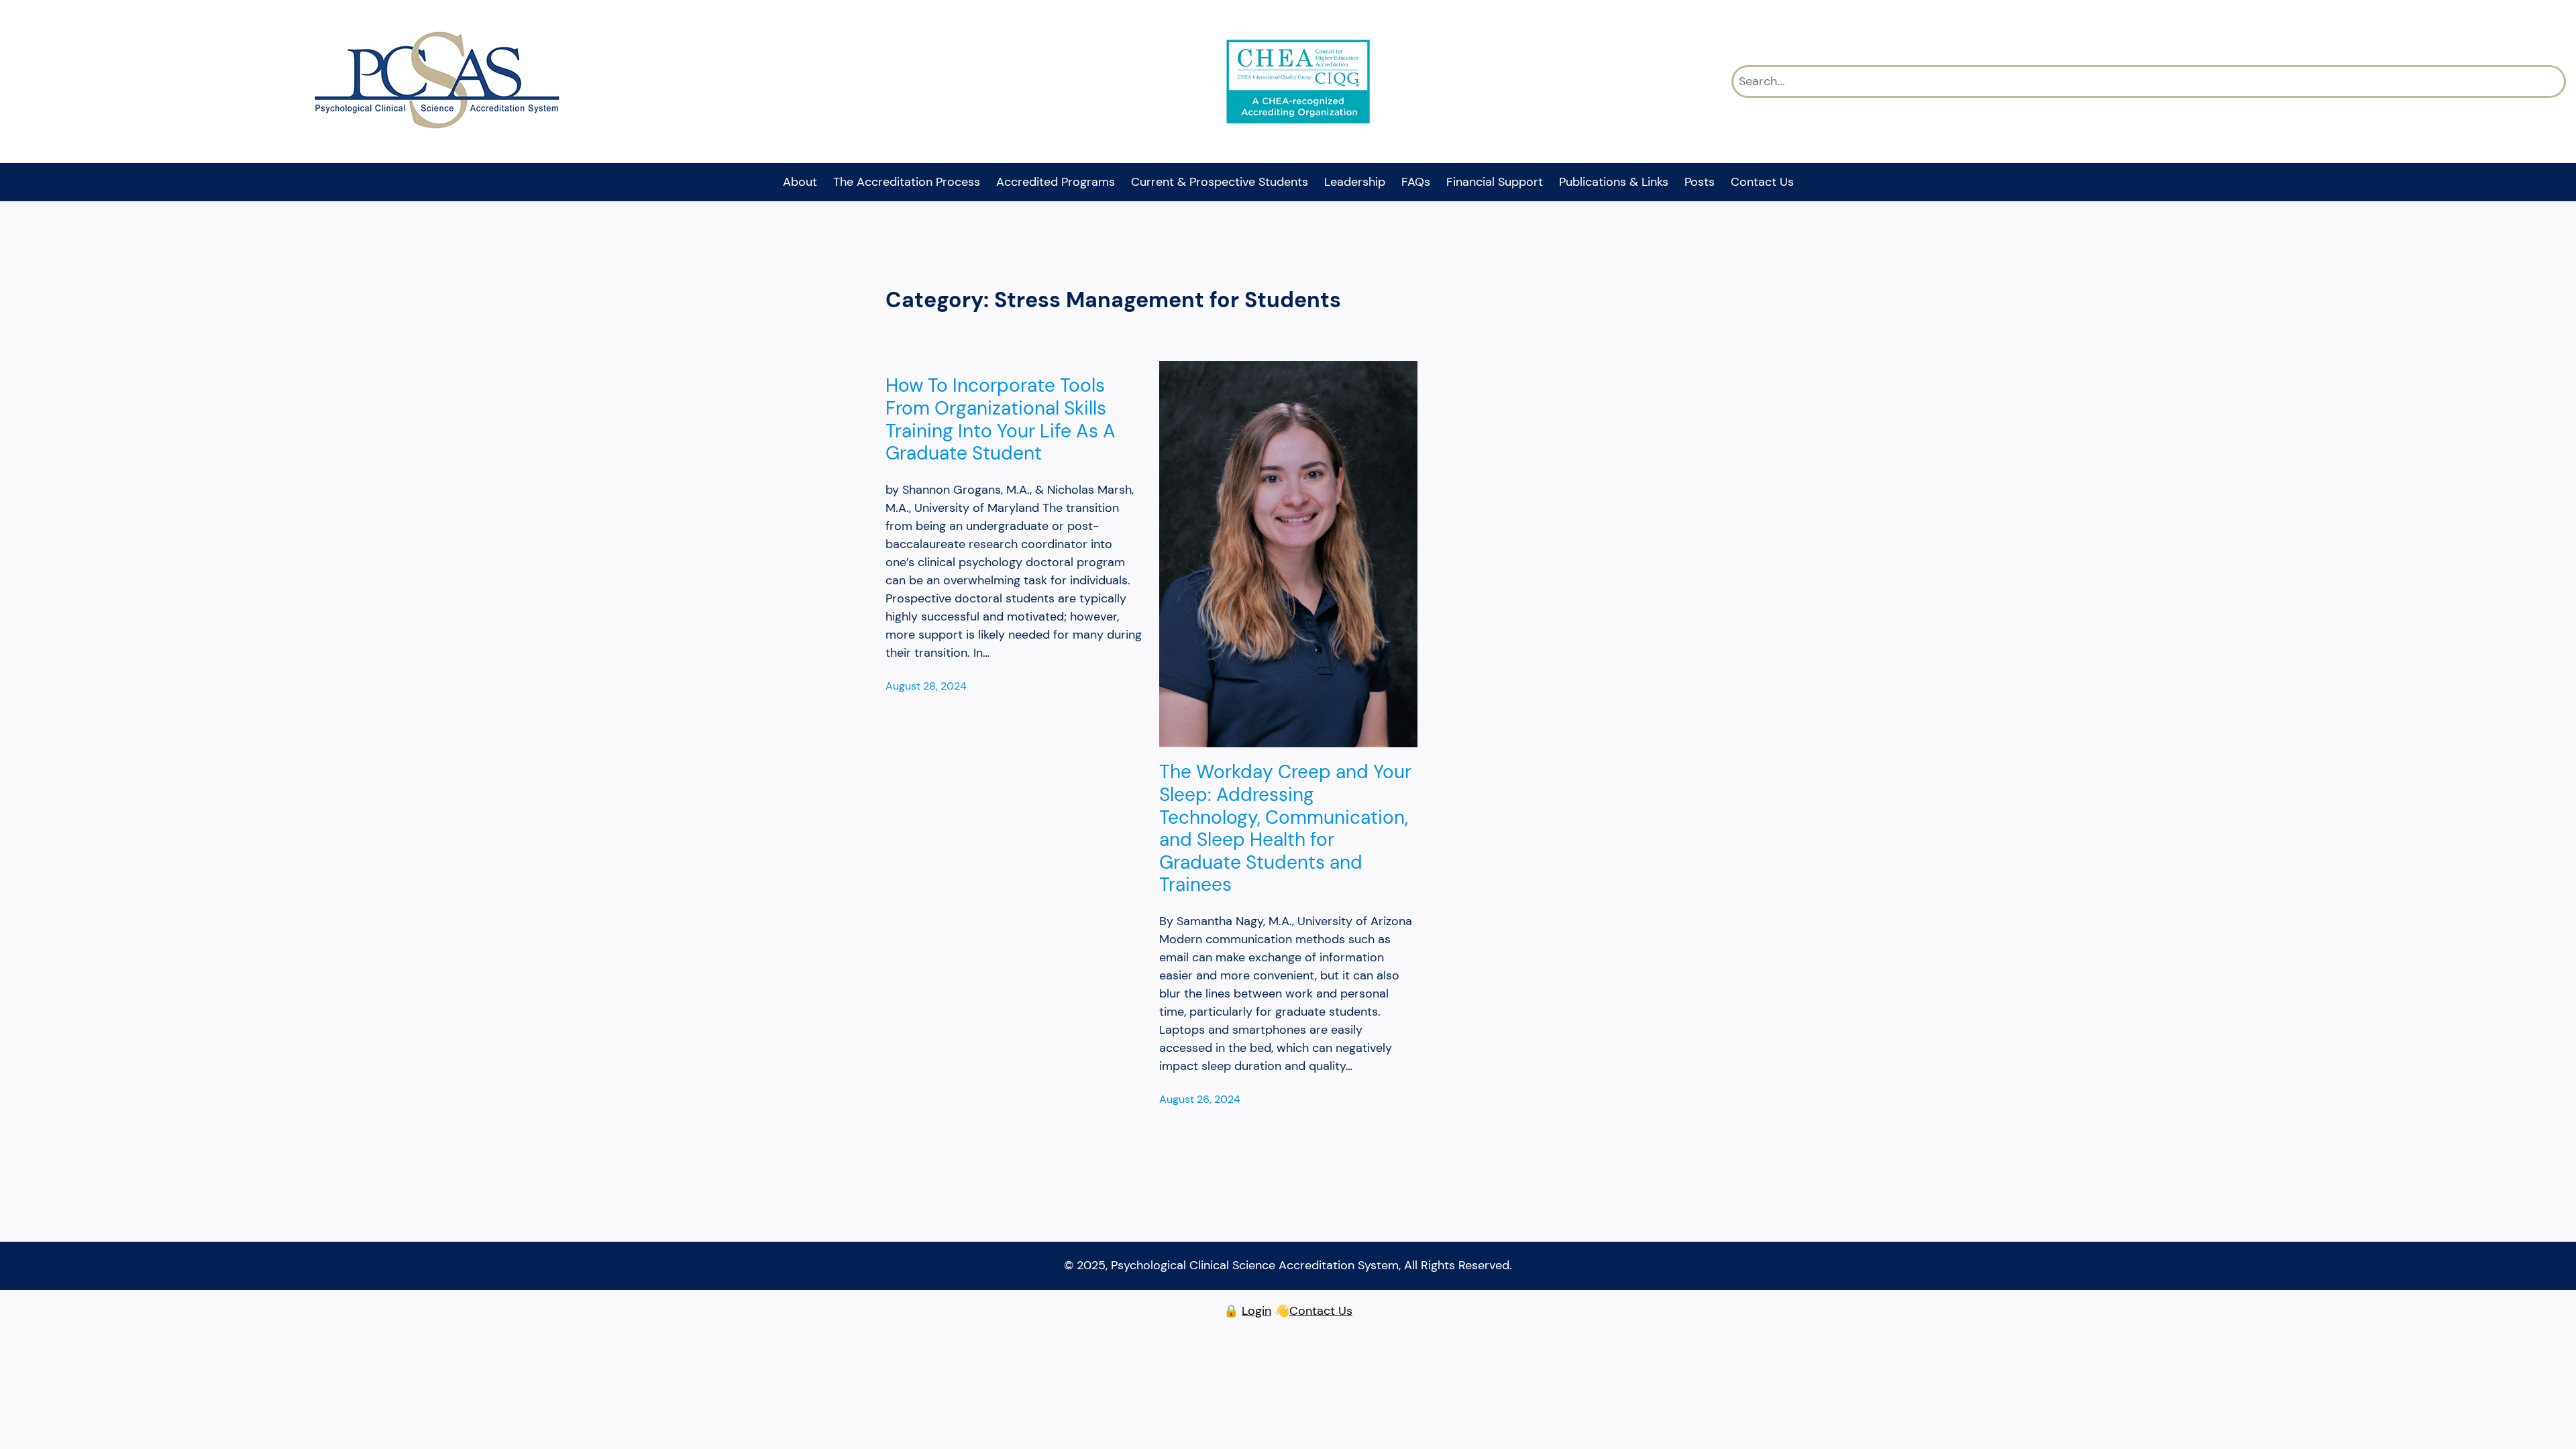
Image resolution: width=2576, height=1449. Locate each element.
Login (1256, 1311)
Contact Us (1321, 1311)
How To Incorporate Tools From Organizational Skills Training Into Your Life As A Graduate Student (1001, 419)
